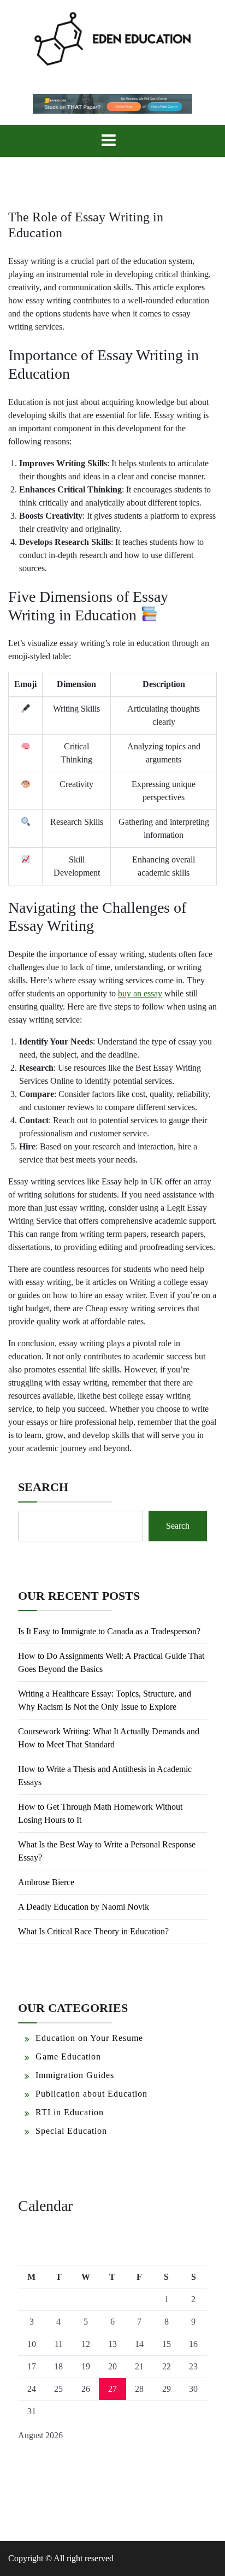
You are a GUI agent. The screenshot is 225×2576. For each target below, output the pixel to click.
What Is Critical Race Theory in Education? (93, 1931)
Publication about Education (91, 2094)
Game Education (68, 2056)
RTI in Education (70, 2112)
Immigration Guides (75, 2075)
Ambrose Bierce (46, 1882)
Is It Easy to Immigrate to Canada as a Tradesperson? (109, 1631)
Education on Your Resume (89, 2038)
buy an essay (140, 993)
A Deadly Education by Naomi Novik (84, 1907)
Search (43, 1487)
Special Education (71, 2131)
